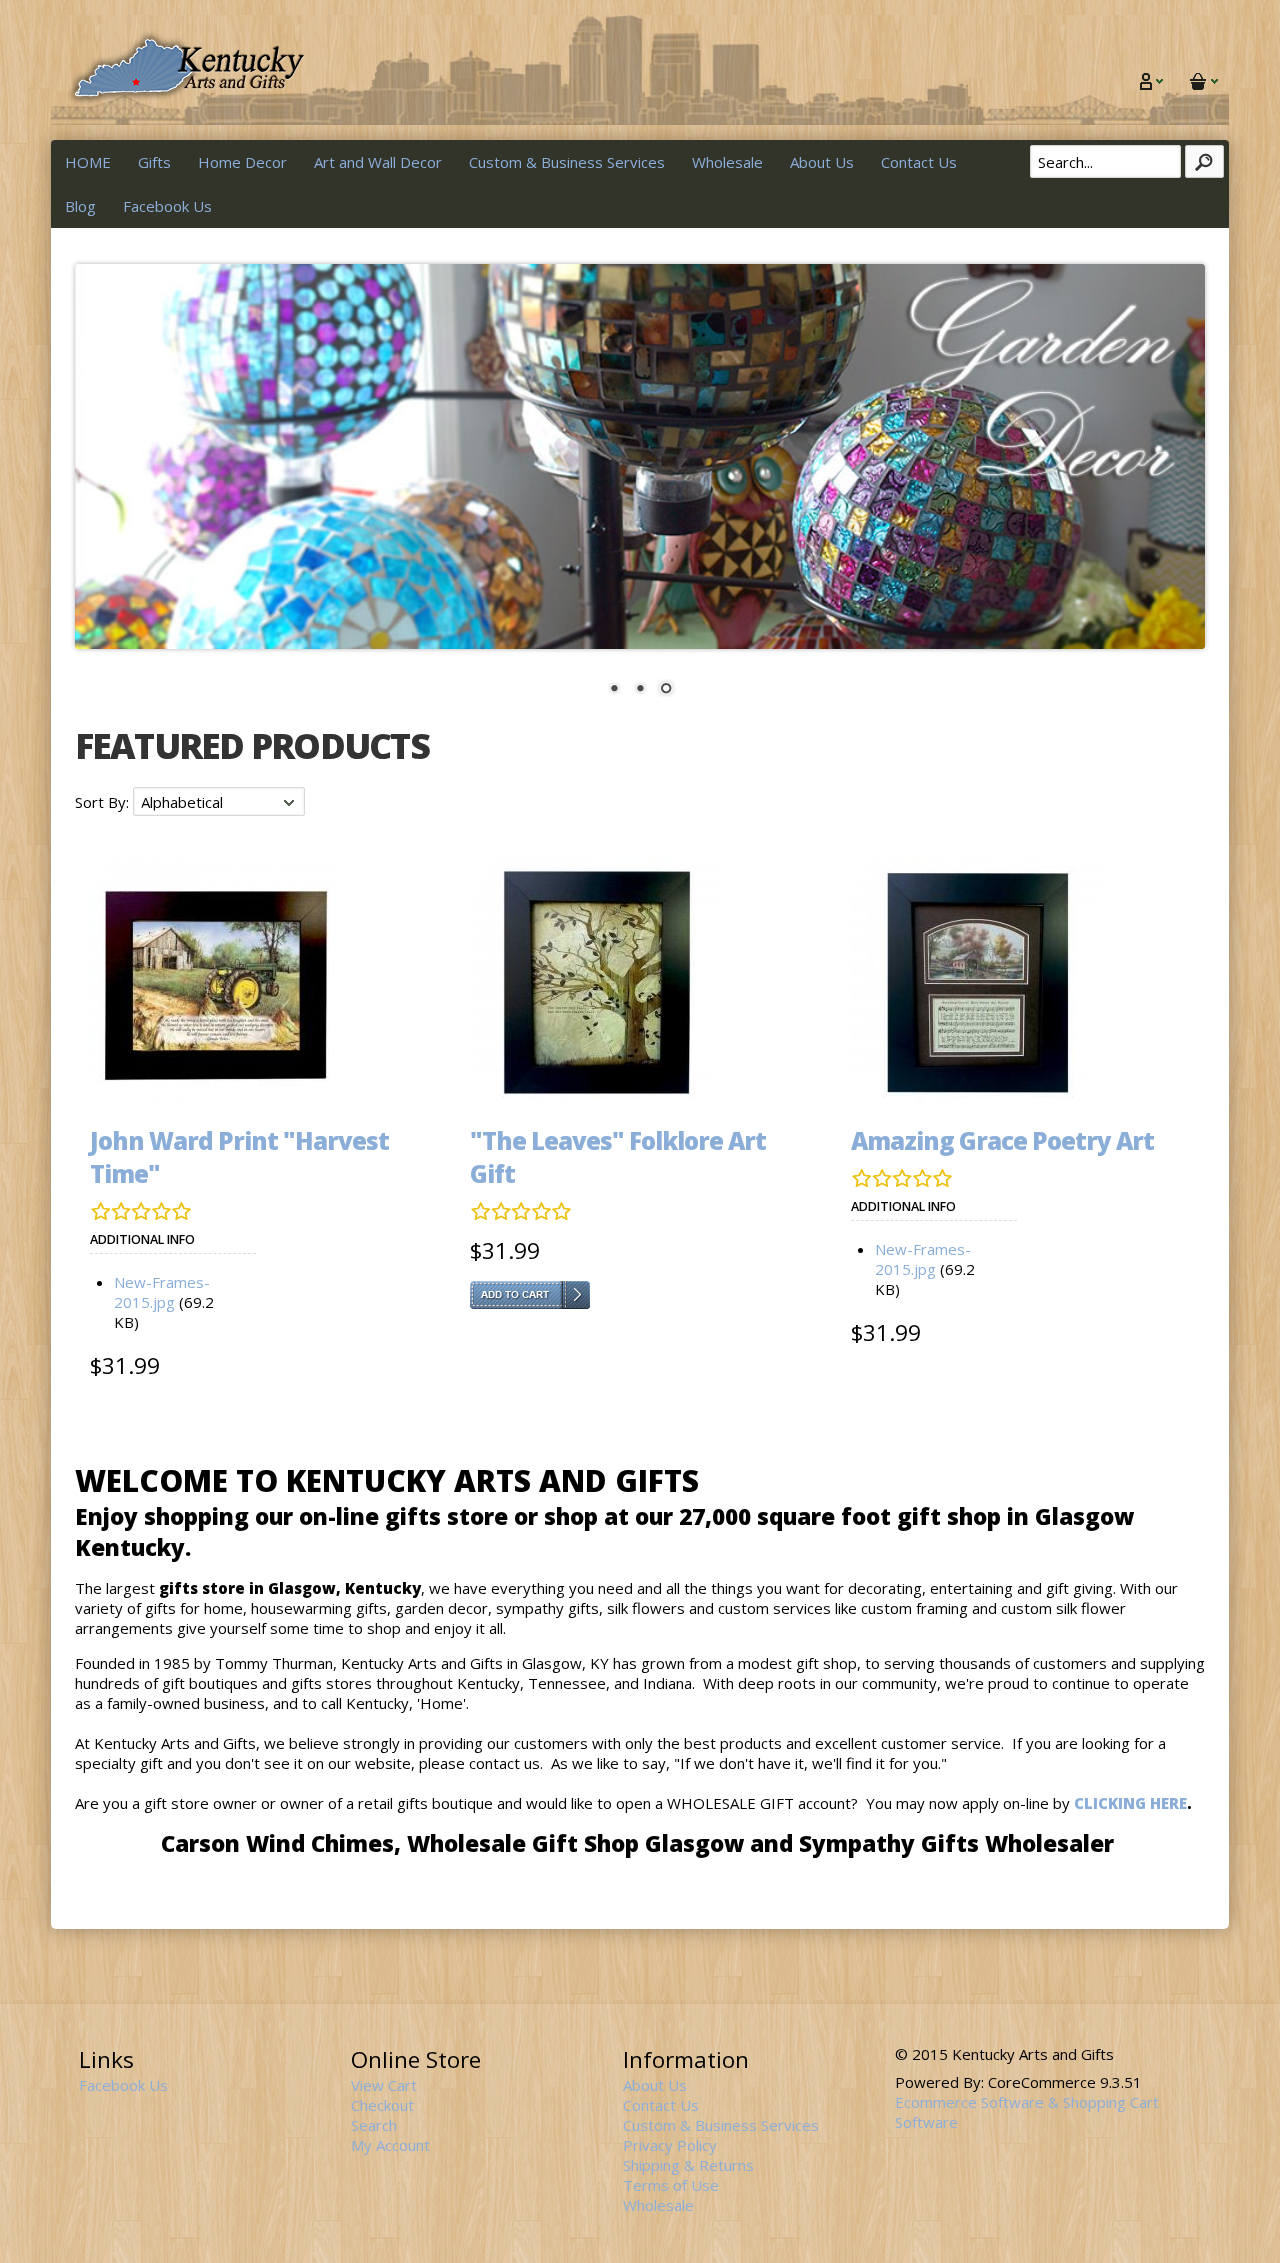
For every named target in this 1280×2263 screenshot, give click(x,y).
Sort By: (104, 802)
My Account (390, 2145)
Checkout (382, 2105)
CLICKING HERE (1130, 1803)
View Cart (384, 2085)
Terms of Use (671, 2185)
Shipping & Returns (688, 2165)
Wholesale (727, 162)
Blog (80, 206)
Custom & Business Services (567, 162)
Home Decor (242, 162)
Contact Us (919, 162)
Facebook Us (167, 206)
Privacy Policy (670, 2145)
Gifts (154, 162)
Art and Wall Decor (378, 162)
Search (374, 2125)
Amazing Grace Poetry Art (1002, 1140)
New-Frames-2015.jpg (162, 1292)
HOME (88, 162)
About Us (822, 162)
